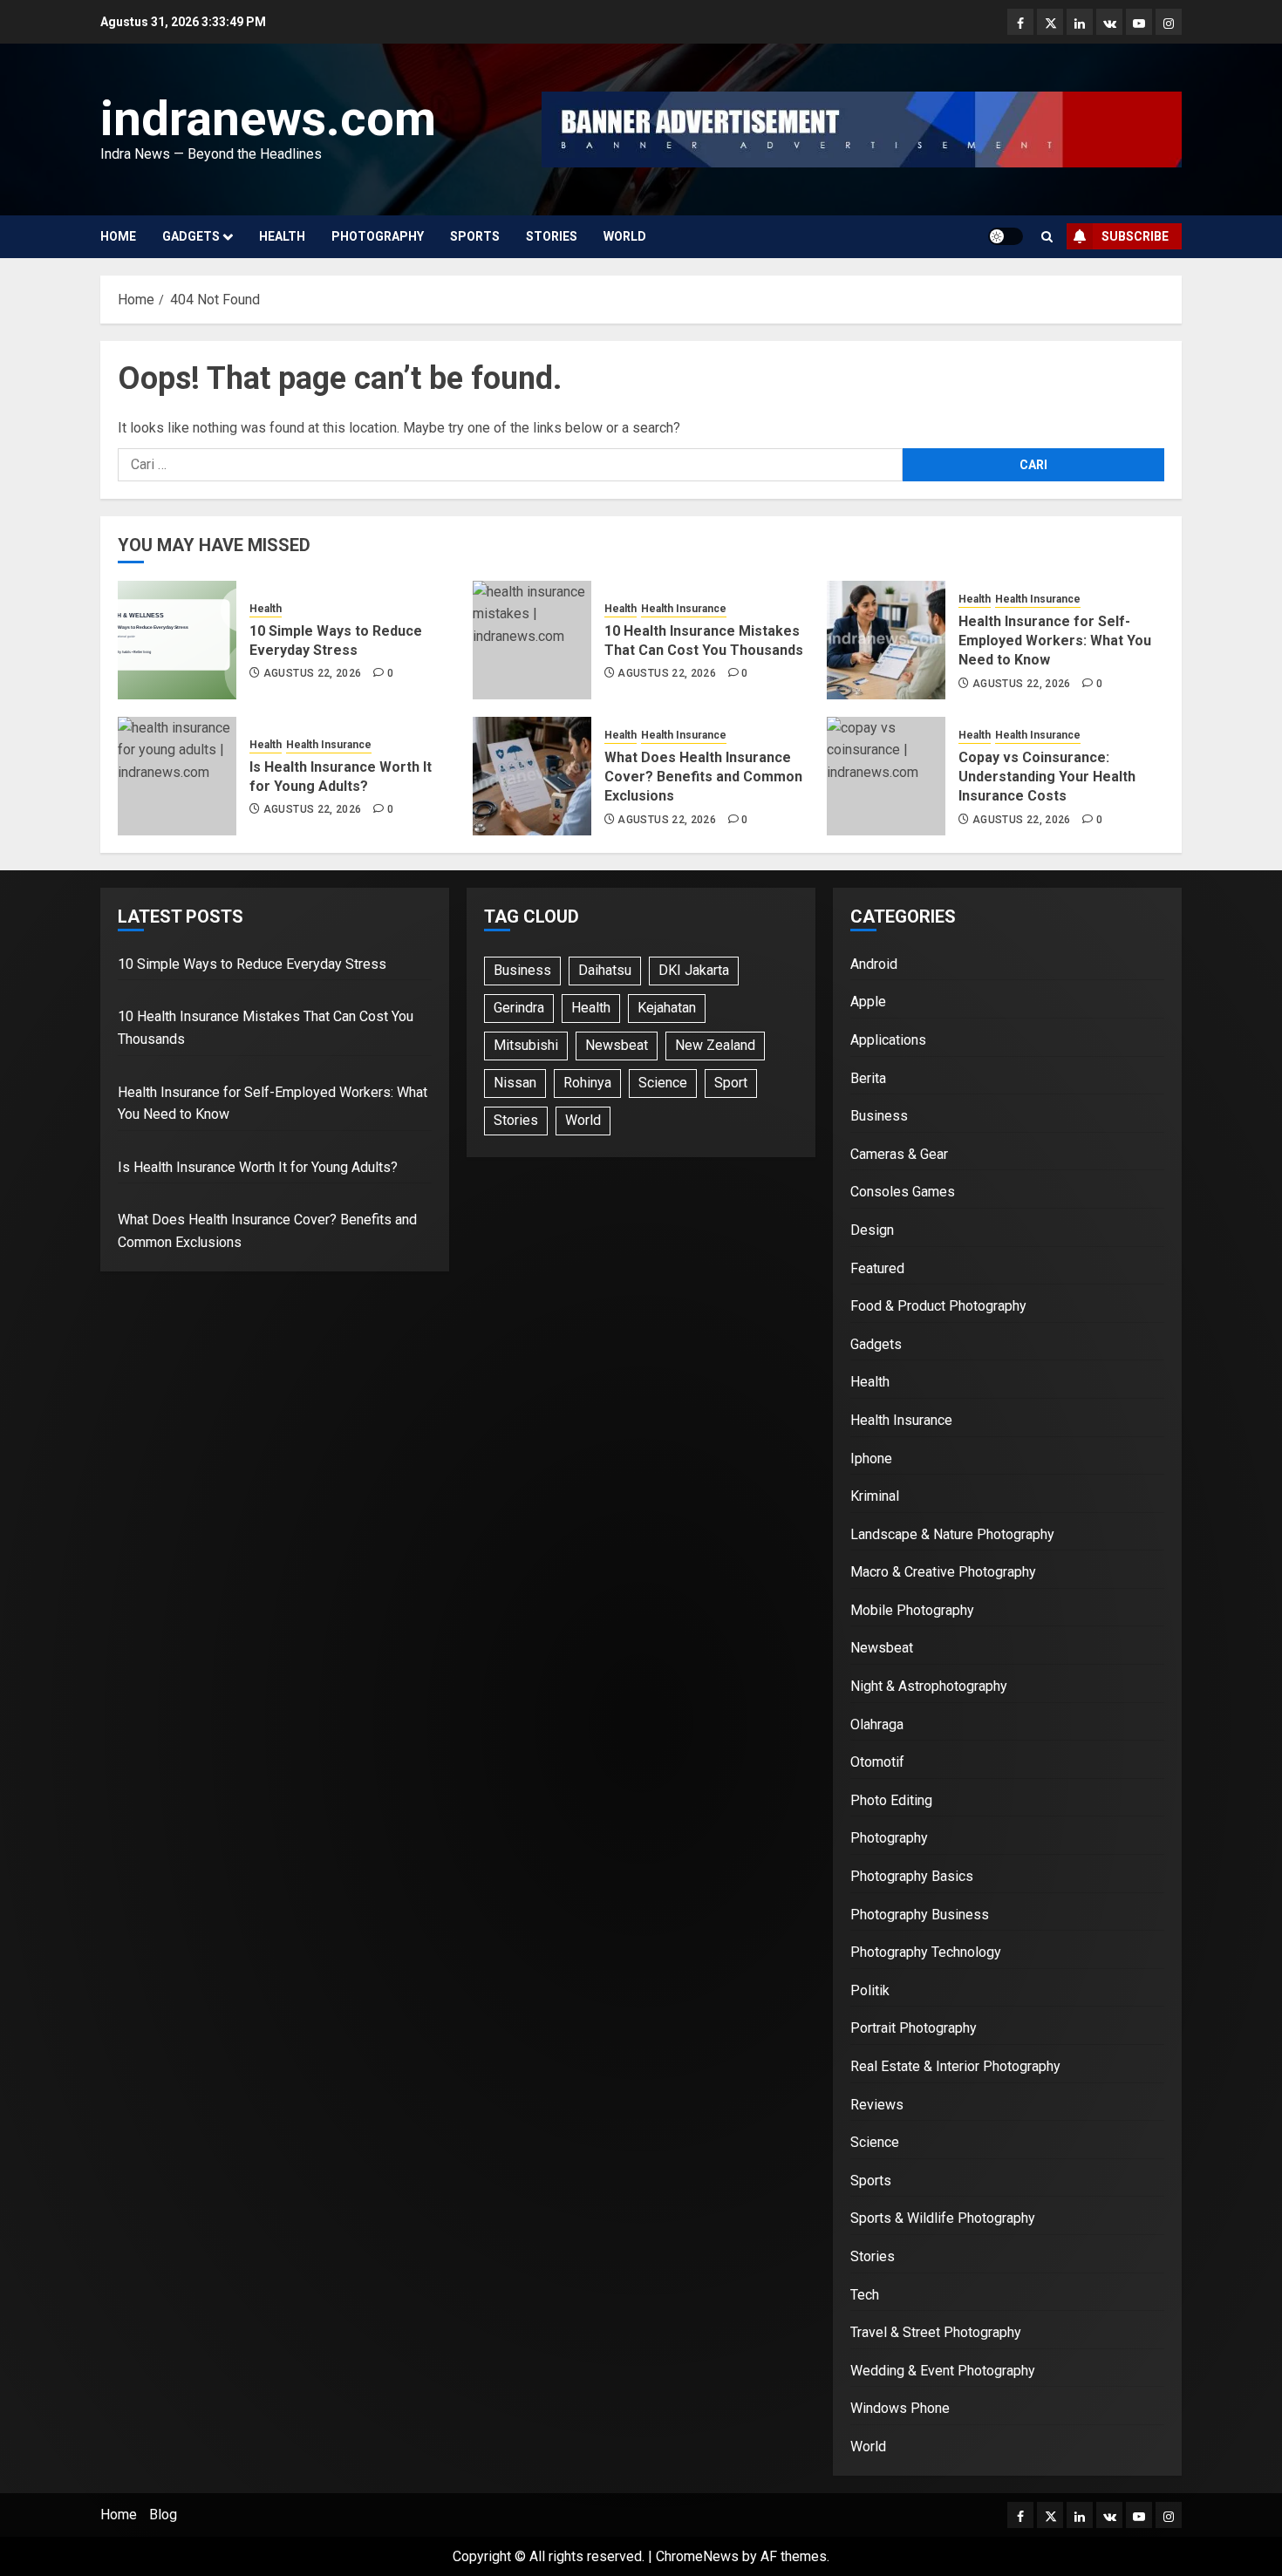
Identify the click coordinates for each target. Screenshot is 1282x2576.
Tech (865, 2295)
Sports (475, 236)
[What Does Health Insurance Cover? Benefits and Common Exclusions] (532, 776)
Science (663, 1083)
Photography (378, 236)
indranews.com (268, 119)
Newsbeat (617, 1045)
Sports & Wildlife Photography (943, 2218)
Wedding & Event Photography (943, 2371)
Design (872, 1230)
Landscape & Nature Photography (952, 1534)
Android (874, 964)
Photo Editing (891, 1800)
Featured (877, 1268)
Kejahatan (667, 1008)
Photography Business (920, 1915)
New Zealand (715, 1045)
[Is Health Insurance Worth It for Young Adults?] (177, 776)
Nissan (515, 1083)
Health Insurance (684, 609)
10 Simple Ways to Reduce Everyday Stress (252, 964)
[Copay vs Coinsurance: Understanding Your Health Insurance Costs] (886, 776)
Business (522, 970)
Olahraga (877, 1724)
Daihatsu (605, 970)
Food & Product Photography (938, 1306)
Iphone (871, 1458)
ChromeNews (697, 2556)
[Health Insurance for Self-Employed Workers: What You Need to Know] (886, 640)
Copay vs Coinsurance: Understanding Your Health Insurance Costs (1047, 777)
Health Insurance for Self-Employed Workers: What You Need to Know (1055, 641)
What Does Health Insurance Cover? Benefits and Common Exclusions (703, 777)
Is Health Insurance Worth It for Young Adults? (258, 1167)
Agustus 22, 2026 (313, 673)
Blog (163, 2515)
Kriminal (875, 1496)
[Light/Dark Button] (1006, 236)
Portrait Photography (914, 2028)
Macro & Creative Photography (943, 1572)
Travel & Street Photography (936, 2332)
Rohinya (587, 1083)
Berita (868, 1078)
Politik (870, 1990)
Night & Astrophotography (929, 1686)
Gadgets (191, 236)
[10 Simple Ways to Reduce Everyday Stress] (177, 640)
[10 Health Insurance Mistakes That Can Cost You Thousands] (532, 640)
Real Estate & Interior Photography (955, 2066)
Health (282, 236)
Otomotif (877, 1762)
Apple (868, 1002)
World (625, 236)
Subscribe (1135, 236)
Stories (552, 236)
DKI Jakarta (694, 970)
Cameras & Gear (899, 1154)
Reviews (877, 2105)
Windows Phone (900, 2408)
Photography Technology (926, 1952)
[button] (1047, 237)
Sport (731, 1083)
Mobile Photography (912, 1610)
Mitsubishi (526, 1045)
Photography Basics (912, 1876)
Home (118, 236)
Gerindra (519, 1008)
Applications (888, 1040)
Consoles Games (903, 1192)
